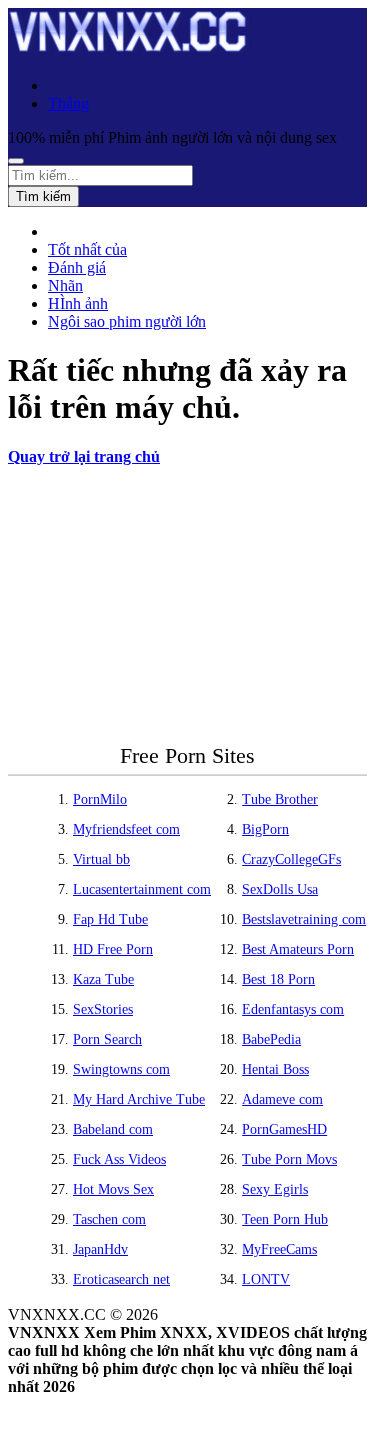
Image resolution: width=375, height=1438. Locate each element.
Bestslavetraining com (304, 919)
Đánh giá (77, 267)
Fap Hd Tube (110, 919)
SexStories (103, 1009)
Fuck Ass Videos (119, 1159)
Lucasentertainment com (142, 889)
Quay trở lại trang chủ (84, 456)
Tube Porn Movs (289, 1159)
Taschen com (109, 1219)
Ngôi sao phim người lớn (127, 321)
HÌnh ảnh (78, 303)
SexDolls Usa (280, 889)
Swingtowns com (121, 1069)
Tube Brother (280, 799)
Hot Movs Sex (113, 1189)
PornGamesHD (284, 1129)
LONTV (266, 1279)
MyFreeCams (279, 1249)
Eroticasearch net (121, 1279)
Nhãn (65, 285)
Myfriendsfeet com (126, 829)
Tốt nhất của (87, 249)
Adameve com (282, 1099)
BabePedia (271, 1039)
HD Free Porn (113, 949)
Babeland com (113, 1129)
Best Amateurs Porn (298, 949)
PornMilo (100, 799)
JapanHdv (100, 1249)
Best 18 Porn (278, 979)
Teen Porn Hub (285, 1219)
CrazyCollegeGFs (291, 859)
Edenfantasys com (293, 1009)
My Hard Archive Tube (139, 1099)
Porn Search (107, 1039)
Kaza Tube (103, 979)
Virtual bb (101, 859)
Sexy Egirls (275, 1189)
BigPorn (265, 829)
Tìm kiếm (43, 196)
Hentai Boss (275, 1069)
